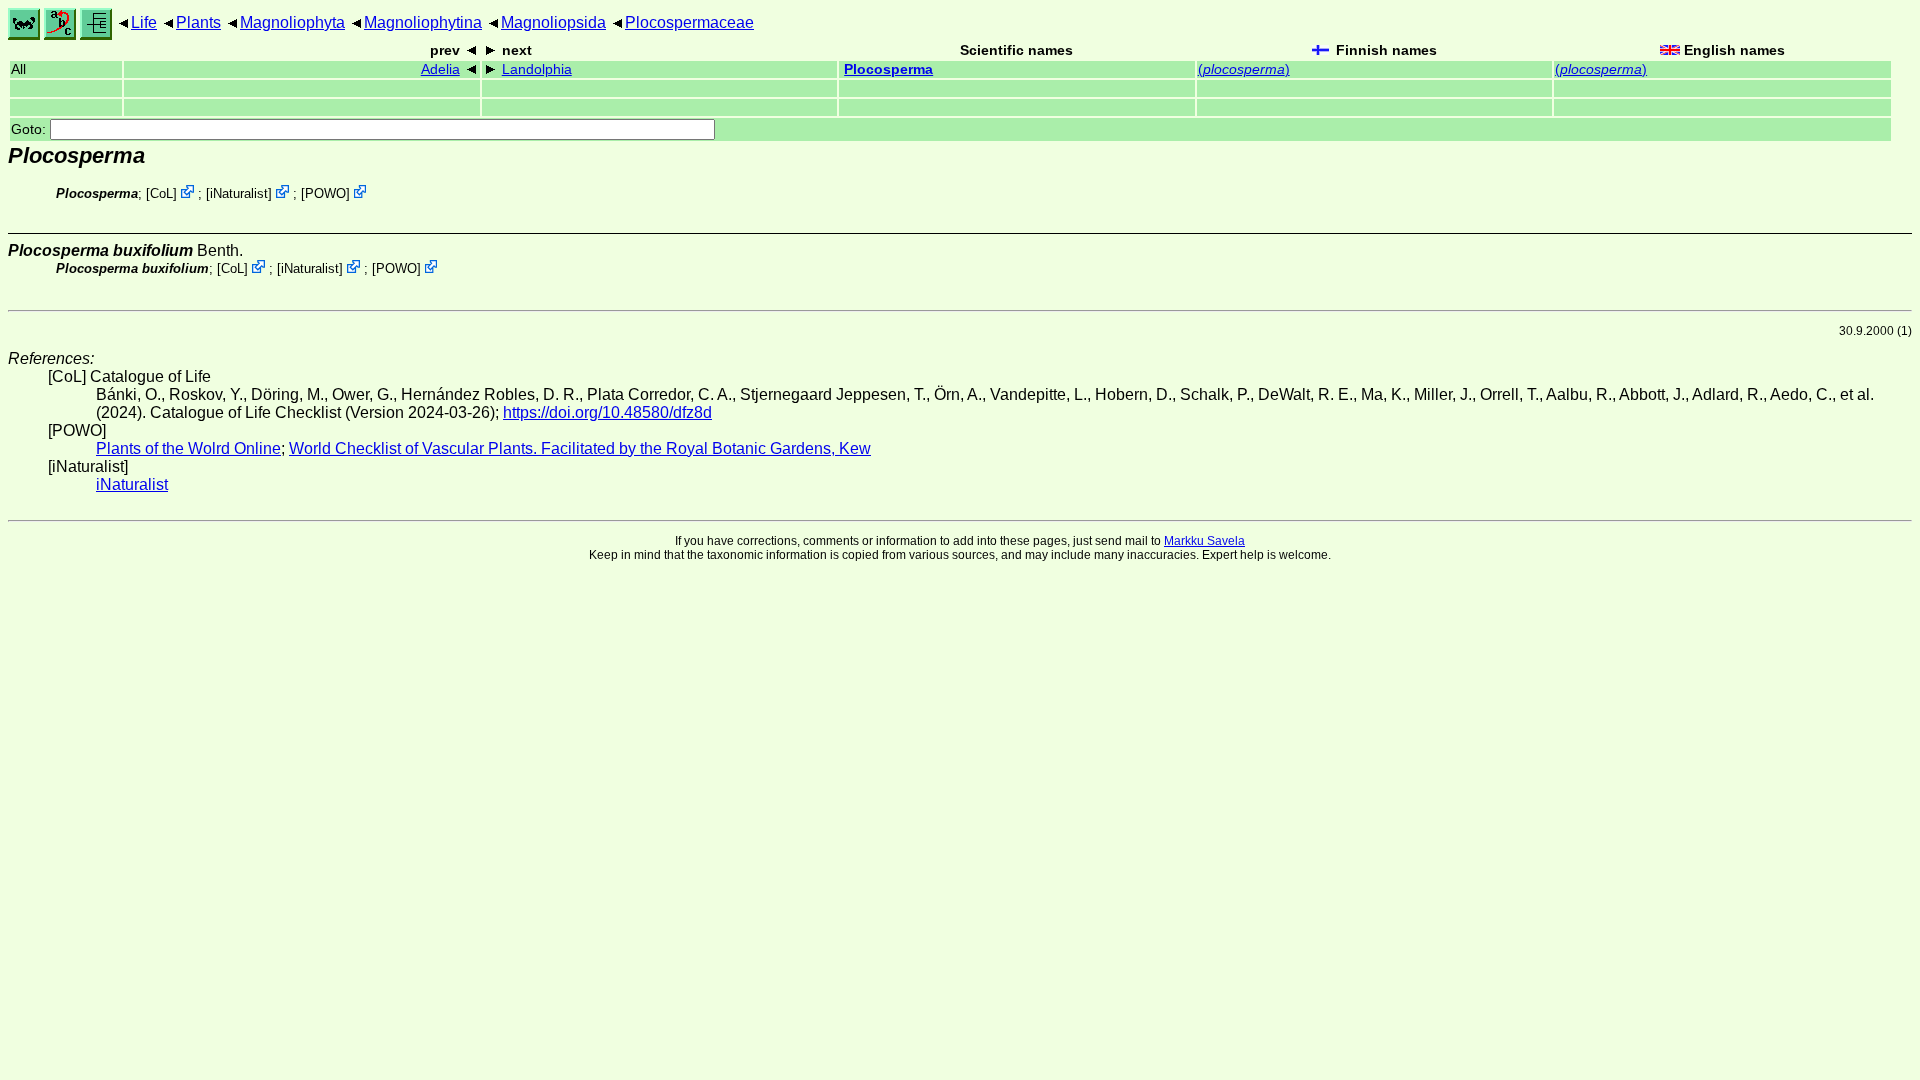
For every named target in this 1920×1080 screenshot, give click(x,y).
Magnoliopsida (553, 22)
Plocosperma (888, 69)
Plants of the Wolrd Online (188, 448)
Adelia (440, 69)
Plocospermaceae (689, 22)
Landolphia (537, 69)
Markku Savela (1204, 541)
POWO (325, 193)
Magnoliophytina (423, 22)
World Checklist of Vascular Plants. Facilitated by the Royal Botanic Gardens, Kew (580, 448)
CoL (161, 193)
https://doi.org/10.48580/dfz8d (607, 412)
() (1244, 69)
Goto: (30, 129)
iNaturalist (239, 193)
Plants (198, 22)
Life (144, 22)
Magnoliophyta (292, 22)
